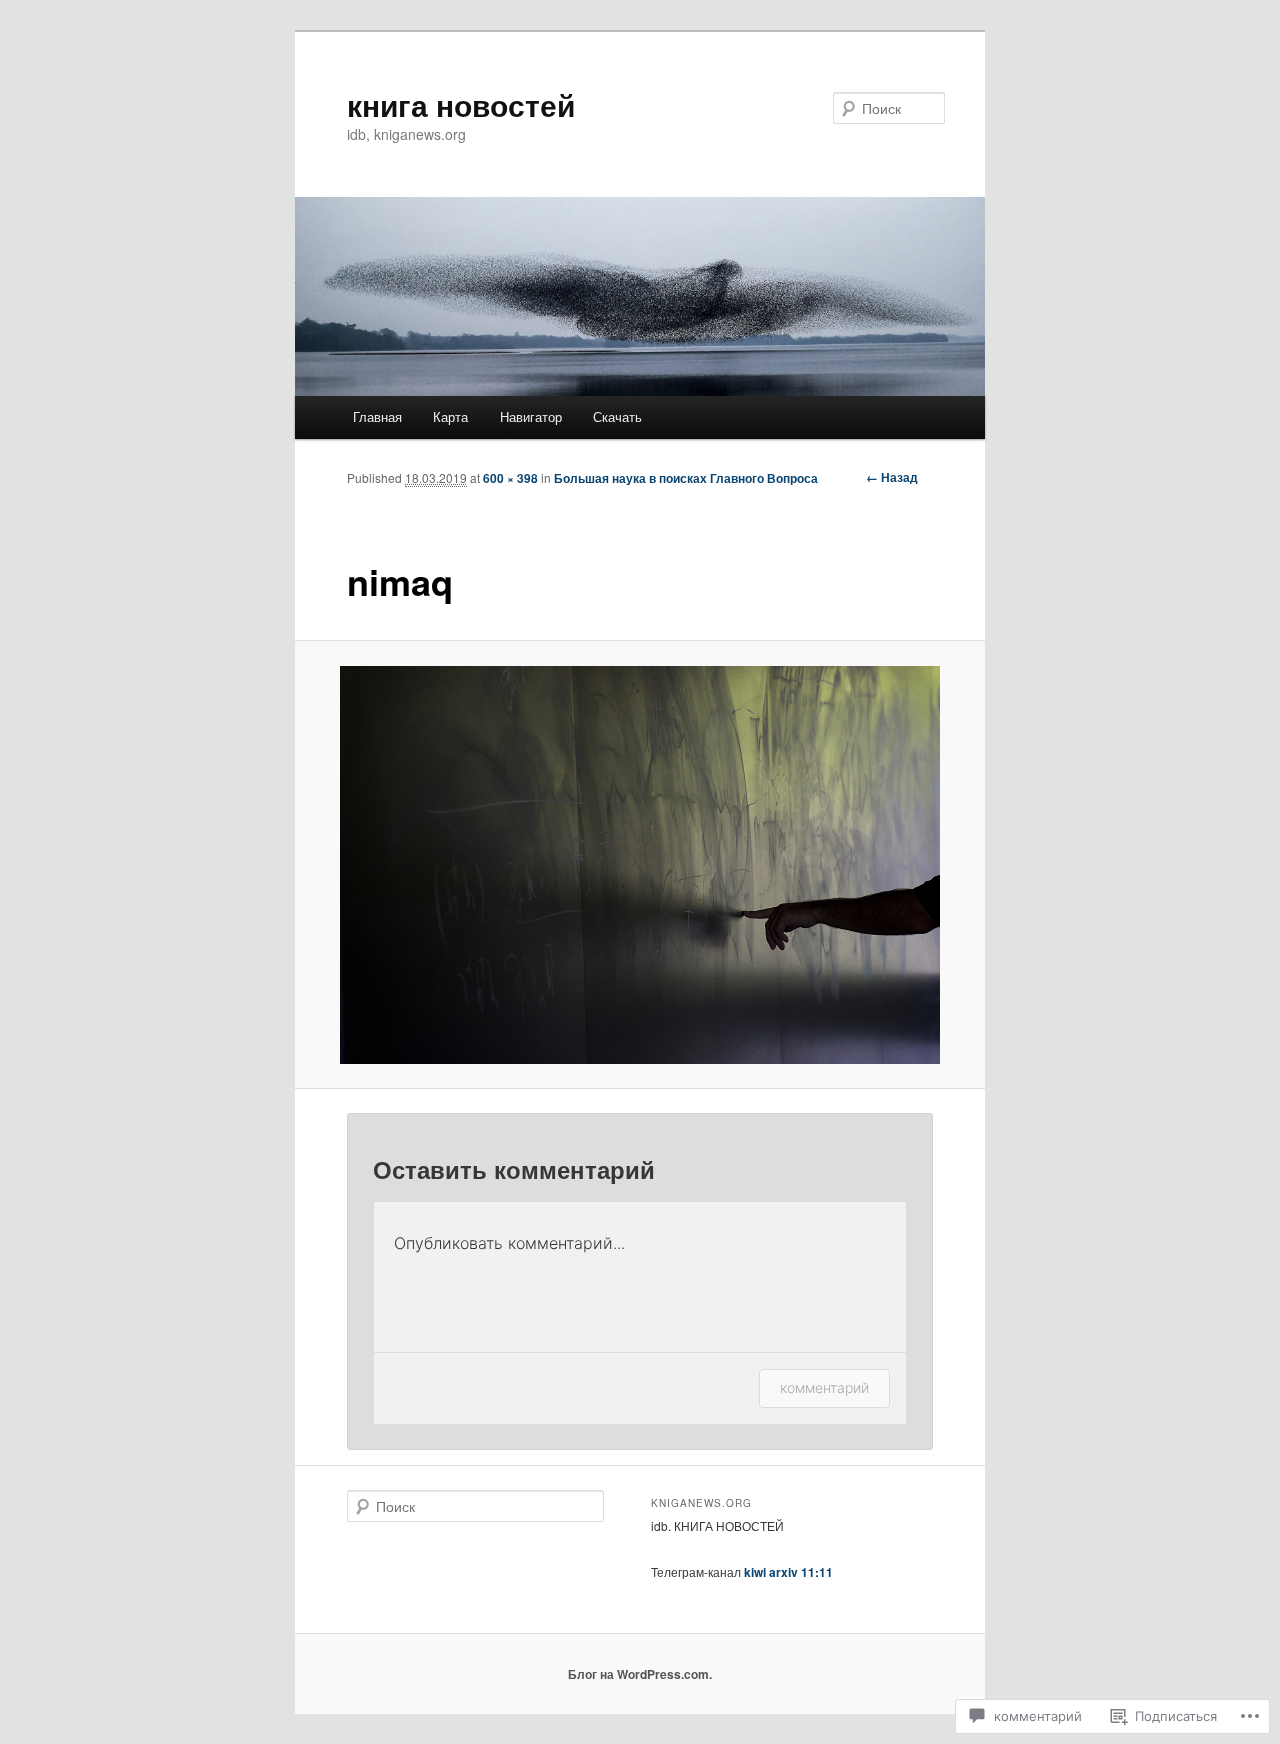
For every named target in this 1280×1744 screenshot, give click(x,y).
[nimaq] (640, 865)
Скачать (617, 416)
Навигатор (531, 416)
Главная (377, 416)
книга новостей (461, 104)
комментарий (824, 1387)
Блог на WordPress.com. (640, 1674)
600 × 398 (510, 478)
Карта (450, 416)
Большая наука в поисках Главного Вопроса (686, 478)
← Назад (892, 477)
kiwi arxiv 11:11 (788, 1572)
